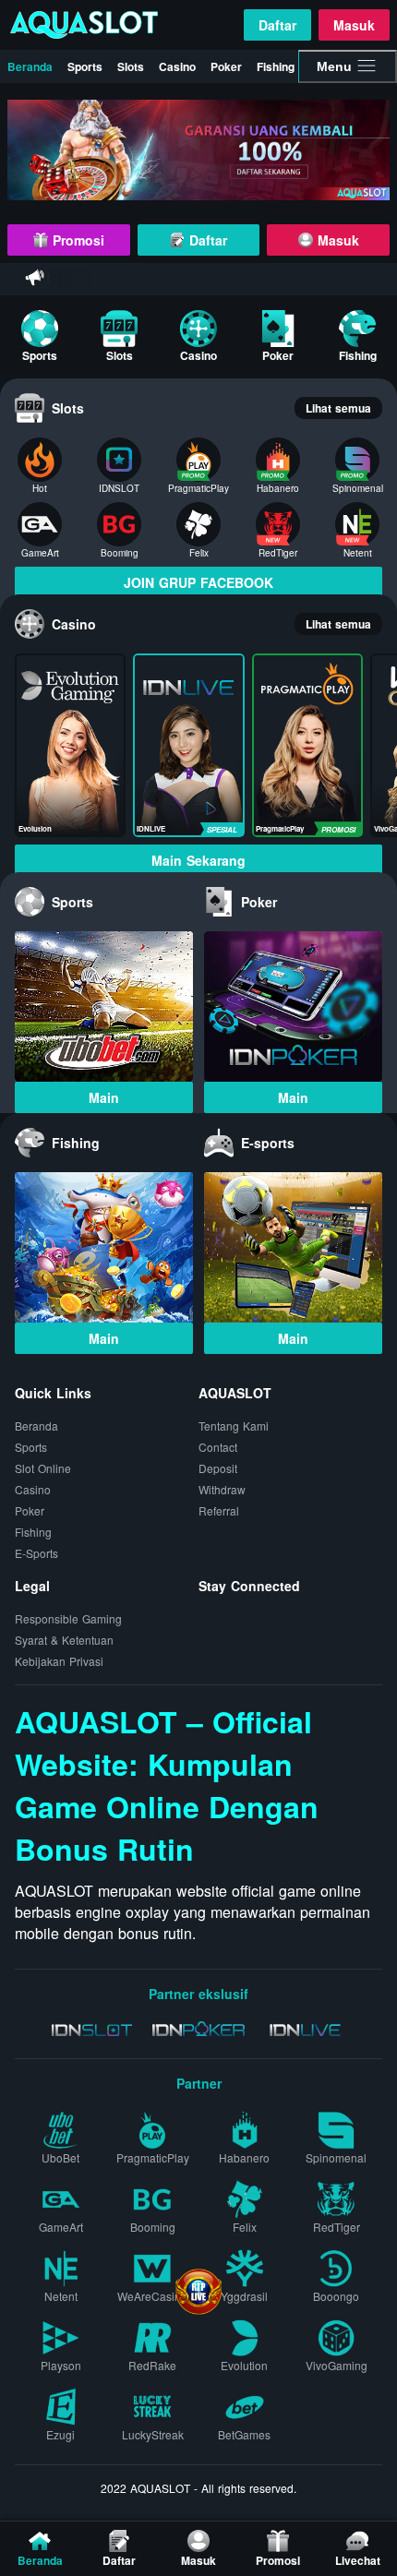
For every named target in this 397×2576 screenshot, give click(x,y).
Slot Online (43, 1468)
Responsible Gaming (68, 1618)
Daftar (277, 25)
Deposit (218, 1468)
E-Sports (36, 1553)
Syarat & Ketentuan (64, 1640)
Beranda (30, 66)
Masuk (354, 25)
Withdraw (222, 1489)
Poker (226, 66)
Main (104, 1097)
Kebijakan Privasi (59, 1661)
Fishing (276, 66)
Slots (131, 66)
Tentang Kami (234, 1426)
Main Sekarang (198, 860)
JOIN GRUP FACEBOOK (198, 582)
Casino (177, 66)
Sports (85, 66)
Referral (219, 1510)
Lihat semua (338, 408)
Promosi (76, 240)
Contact (218, 1447)
